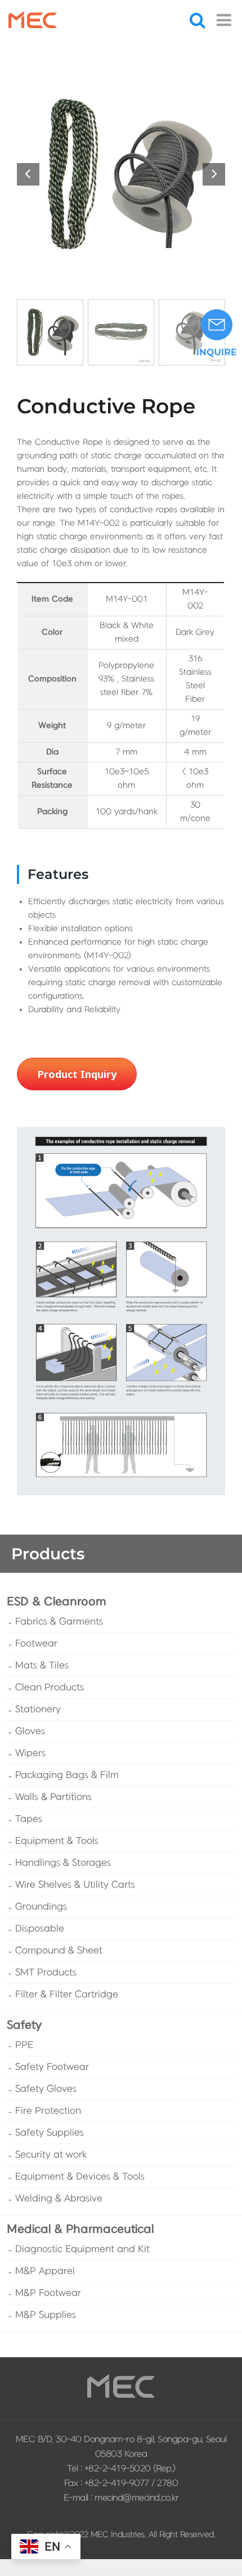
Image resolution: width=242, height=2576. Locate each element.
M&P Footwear (48, 2293)
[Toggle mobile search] (198, 20)
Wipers (30, 1753)
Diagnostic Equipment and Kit (82, 2249)
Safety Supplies (50, 2133)
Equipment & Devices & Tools (80, 2177)
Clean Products (50, 1688)
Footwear (36, 1644)
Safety (24, 2025)
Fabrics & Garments (59, 1622)
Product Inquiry (77, 1074)
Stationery (38, 1709)
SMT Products (46, 1973)
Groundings (41, 1907)
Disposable (40, 1929)
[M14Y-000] (121, 174)
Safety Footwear (52, 2067)
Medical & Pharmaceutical (80, 2229)
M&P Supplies (46, 2315)
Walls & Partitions (53, 1797)
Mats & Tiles (42, 1666)
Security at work (51, 2155)
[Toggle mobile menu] (225, 20)
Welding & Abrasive (59, 2199)
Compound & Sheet (59, 1951)
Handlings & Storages (63, 1863)
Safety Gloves (46, 2089)
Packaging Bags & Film (67, 1775)
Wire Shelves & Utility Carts (75, 1885)
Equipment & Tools (57, 1841)
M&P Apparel (45, 2271)
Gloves (30, 1731)
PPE (24, 2045)
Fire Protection (48, 2111)
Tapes (29, 1819)
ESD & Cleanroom (57, 1602)
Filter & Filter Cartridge (67, 1995)
